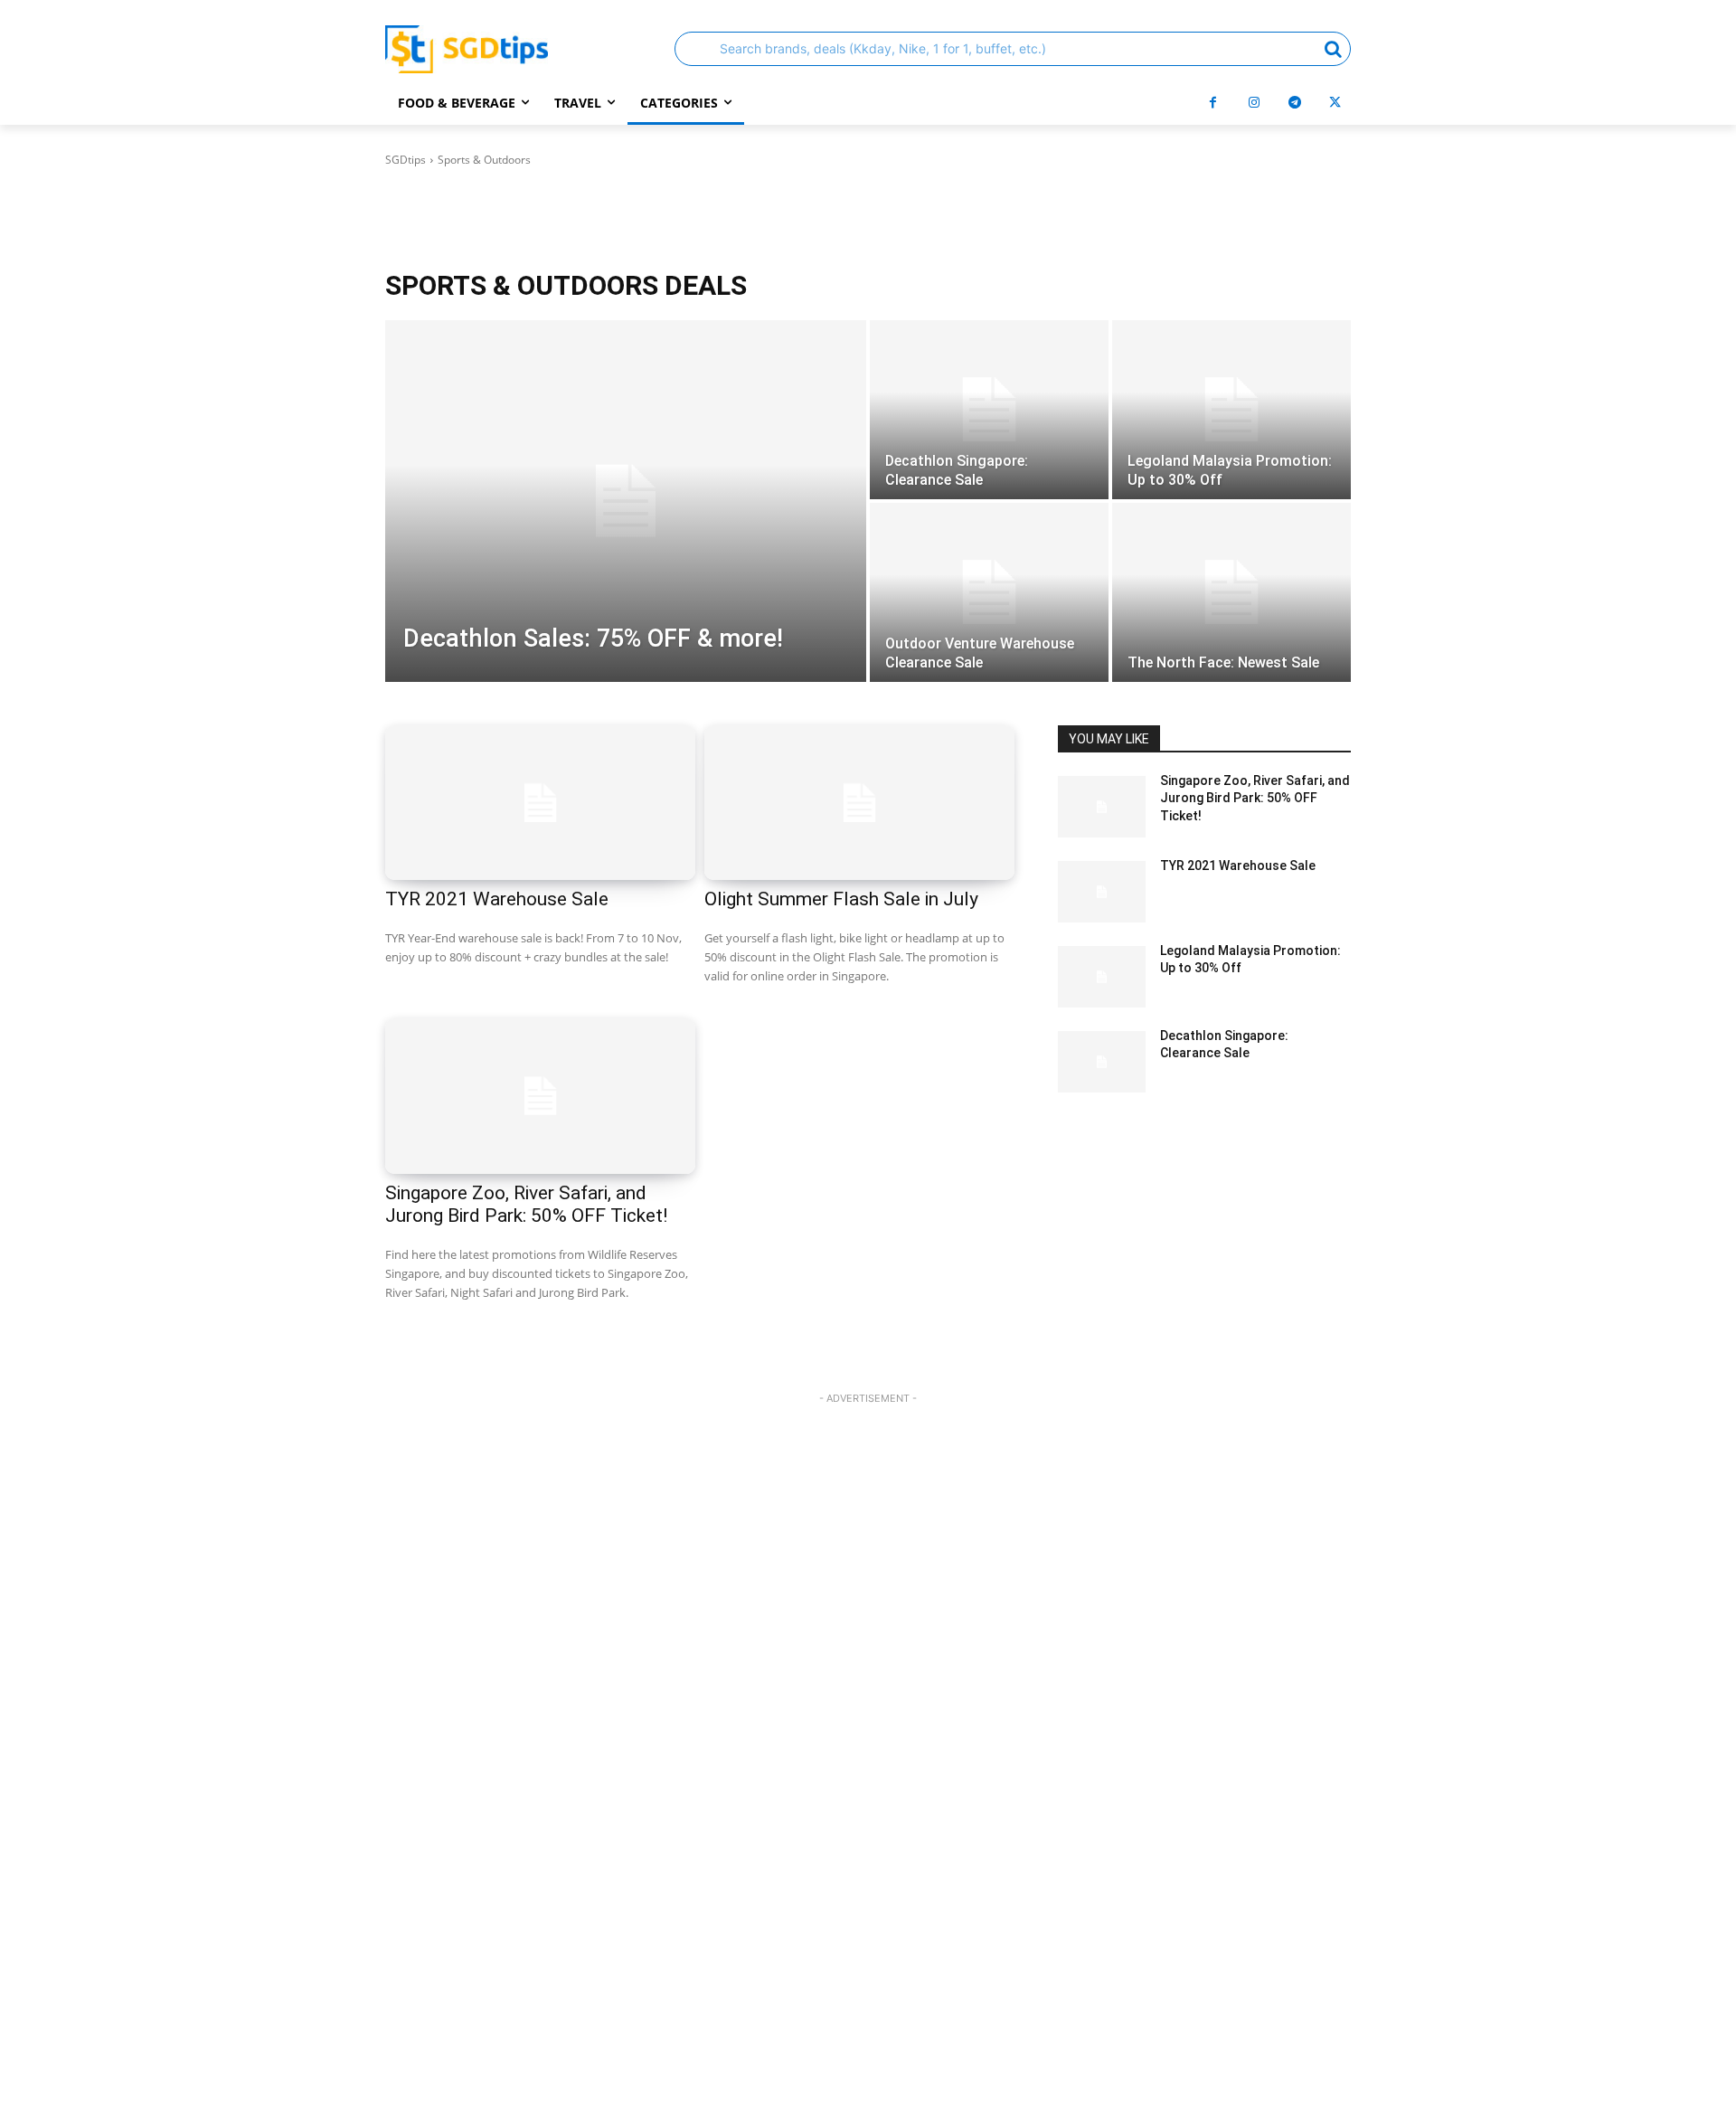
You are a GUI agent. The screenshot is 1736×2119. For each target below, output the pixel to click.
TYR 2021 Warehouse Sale (497, 899)
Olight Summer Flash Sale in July (841, 899)
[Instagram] (1254, 103)
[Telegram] (1294, 103)
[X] (1335, 103)
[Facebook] (1213, 103)
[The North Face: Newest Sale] (1231, 592)
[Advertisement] (868, 1765)
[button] (1013, 49)
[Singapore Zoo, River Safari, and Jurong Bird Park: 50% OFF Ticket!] (540, 1096)
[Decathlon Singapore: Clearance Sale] (989, 410)
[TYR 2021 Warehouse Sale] (540, 803)
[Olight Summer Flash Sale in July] (859, 803)
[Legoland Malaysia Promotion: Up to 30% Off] (1231, 410)
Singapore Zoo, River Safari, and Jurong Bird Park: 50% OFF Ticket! (526, 1204)
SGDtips (406, 160)
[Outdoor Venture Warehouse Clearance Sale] (989, 592)
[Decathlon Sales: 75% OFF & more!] (626, 501)
